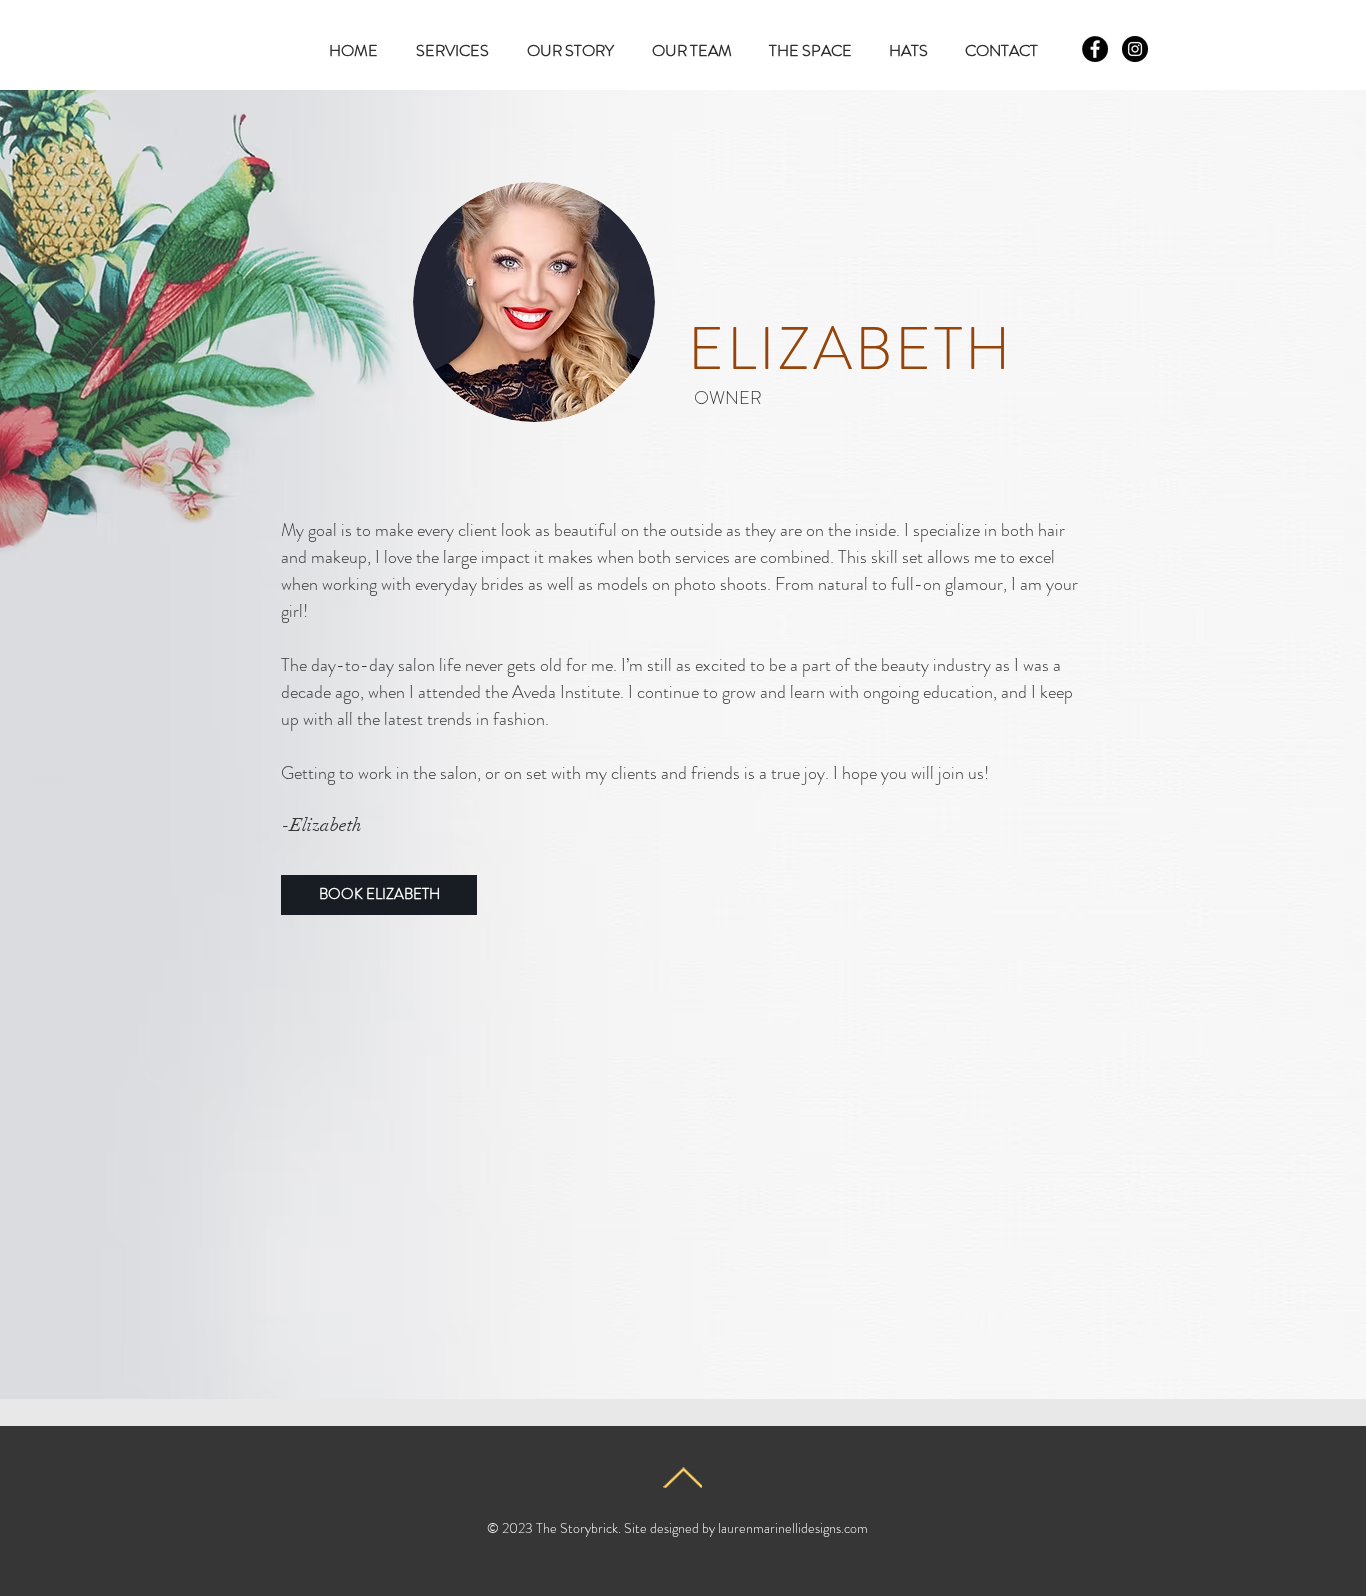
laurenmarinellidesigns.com (793, 1528)
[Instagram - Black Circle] (1135, 49)
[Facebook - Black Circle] (1095, 49)
